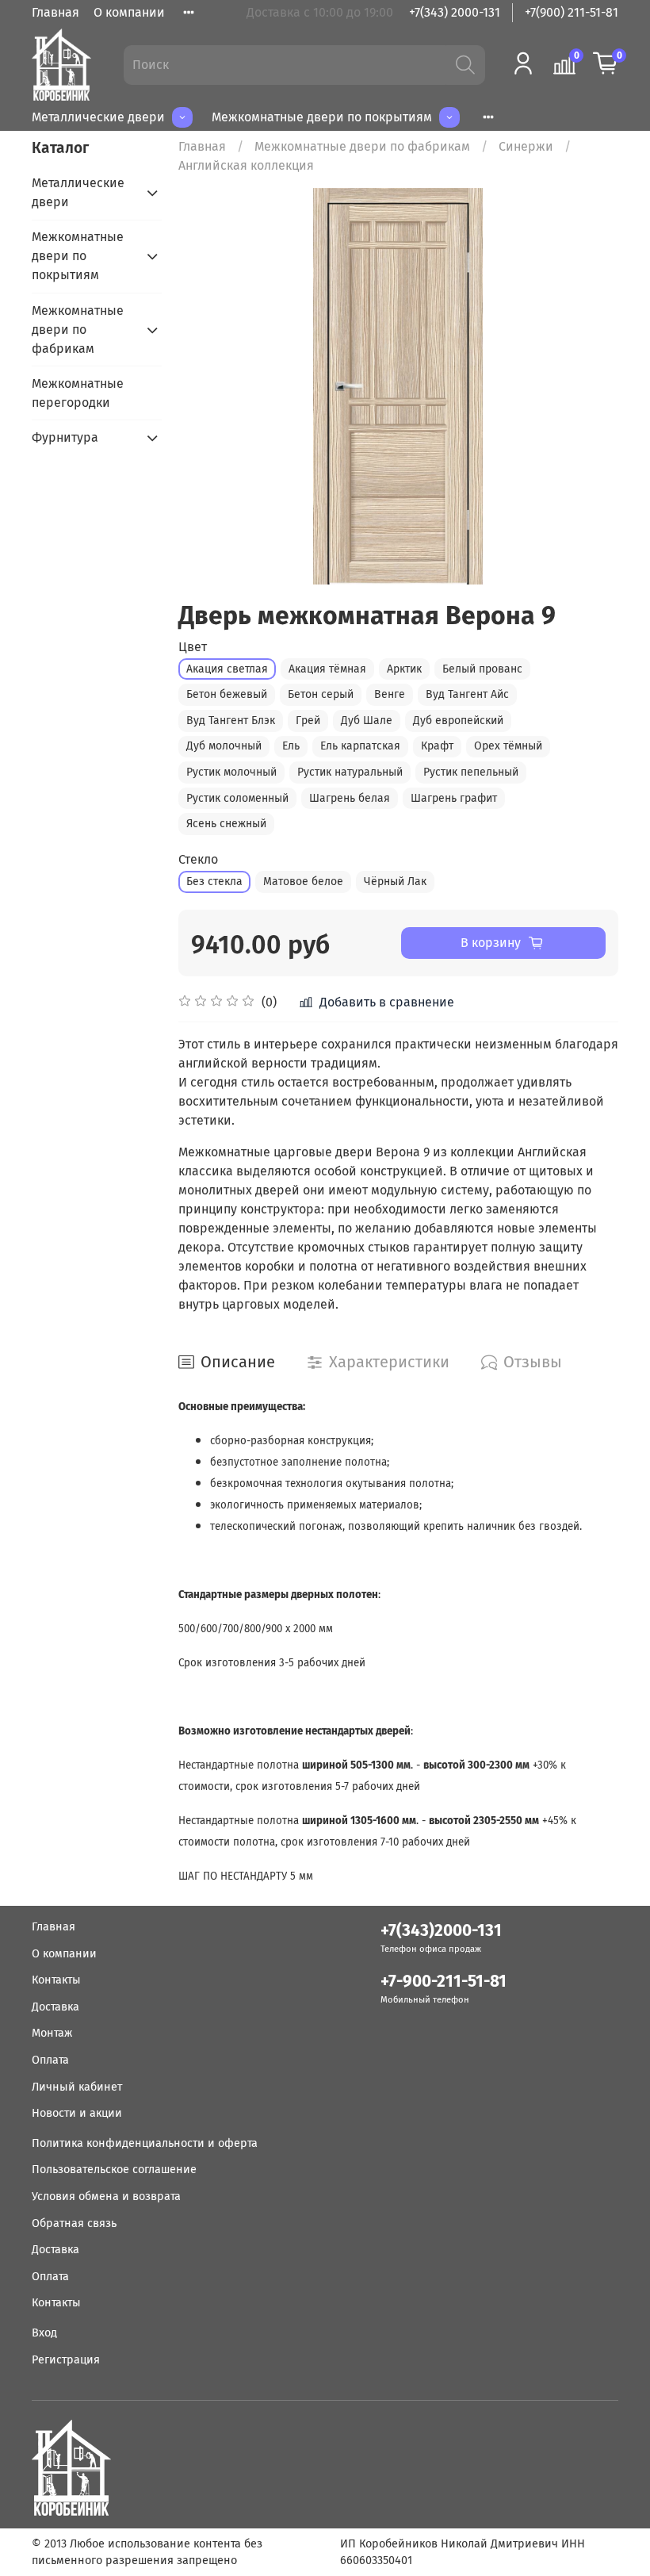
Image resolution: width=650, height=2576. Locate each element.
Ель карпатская (360, 746)
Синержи (526, 146)
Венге (390, 694)
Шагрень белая (350, 798)
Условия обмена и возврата (106, 2196)
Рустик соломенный (237, 798)
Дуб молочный (224, 746)
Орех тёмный (508, 746)
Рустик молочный (231, 772)
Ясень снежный (226, 824)
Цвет (193, 647)
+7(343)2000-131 (441, 1931)
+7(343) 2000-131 (455, 12)
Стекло (198, 859)
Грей (308, 721)
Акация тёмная (327, 669)
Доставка (55, 2007)
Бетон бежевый (227, 694)
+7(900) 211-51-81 (572, 12)
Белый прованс (482, 669)
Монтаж (52, 2033)
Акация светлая (227, 669)
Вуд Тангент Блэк (231, 721)
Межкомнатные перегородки (78, 393)
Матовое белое (303, 882)
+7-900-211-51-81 (444, 1982)
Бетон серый (321, 694)
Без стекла (214, 882)
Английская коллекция (246, 165)
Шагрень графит (454, 798)
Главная (55, 12)
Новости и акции (77, 2113)
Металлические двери (98, 117)
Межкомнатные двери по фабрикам (362, 146)
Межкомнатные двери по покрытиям (322, 117)
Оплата (50, 2060)
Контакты (56, 1980)
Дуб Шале (367, 721)
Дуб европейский (458, 721)
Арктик (404, 669)
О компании (129, 12)
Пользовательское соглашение (114, 2170)
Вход (44, 2333)
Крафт (437, 746)
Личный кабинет (77, 2087)
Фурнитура (65, 437)
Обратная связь (74, 2223)
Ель (291, 746)
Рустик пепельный (471, 772)
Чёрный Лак (395, 882)
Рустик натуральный (350, 772)
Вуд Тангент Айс (467, 694)
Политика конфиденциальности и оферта (145, 2143)
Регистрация (66, 2360)
